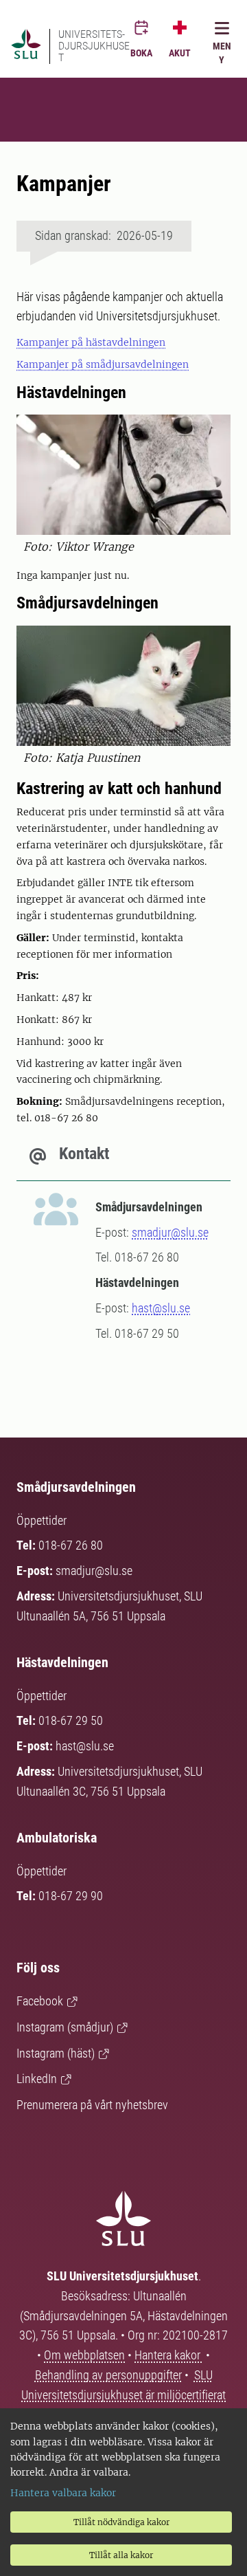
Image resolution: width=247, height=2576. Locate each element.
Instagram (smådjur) (65, 2027)
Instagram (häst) (56, 2053)
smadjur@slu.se (170, 1232)
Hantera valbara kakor (63, 2493)
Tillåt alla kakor (121, 2555)
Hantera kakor (169, 2355)
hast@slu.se (161, 1308)
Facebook (40, 2001)
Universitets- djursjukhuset (94, 46)
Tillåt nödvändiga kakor (121, 2522)
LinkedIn (37, 2079)
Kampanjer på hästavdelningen (91, 342)
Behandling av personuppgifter (108, 2375)
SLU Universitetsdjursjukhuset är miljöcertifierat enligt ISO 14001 (123, 2395)
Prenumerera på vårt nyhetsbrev (92, 2105)
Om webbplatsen (84, 2355)
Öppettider (42, 1520)
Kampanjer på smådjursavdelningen (103, 364)
